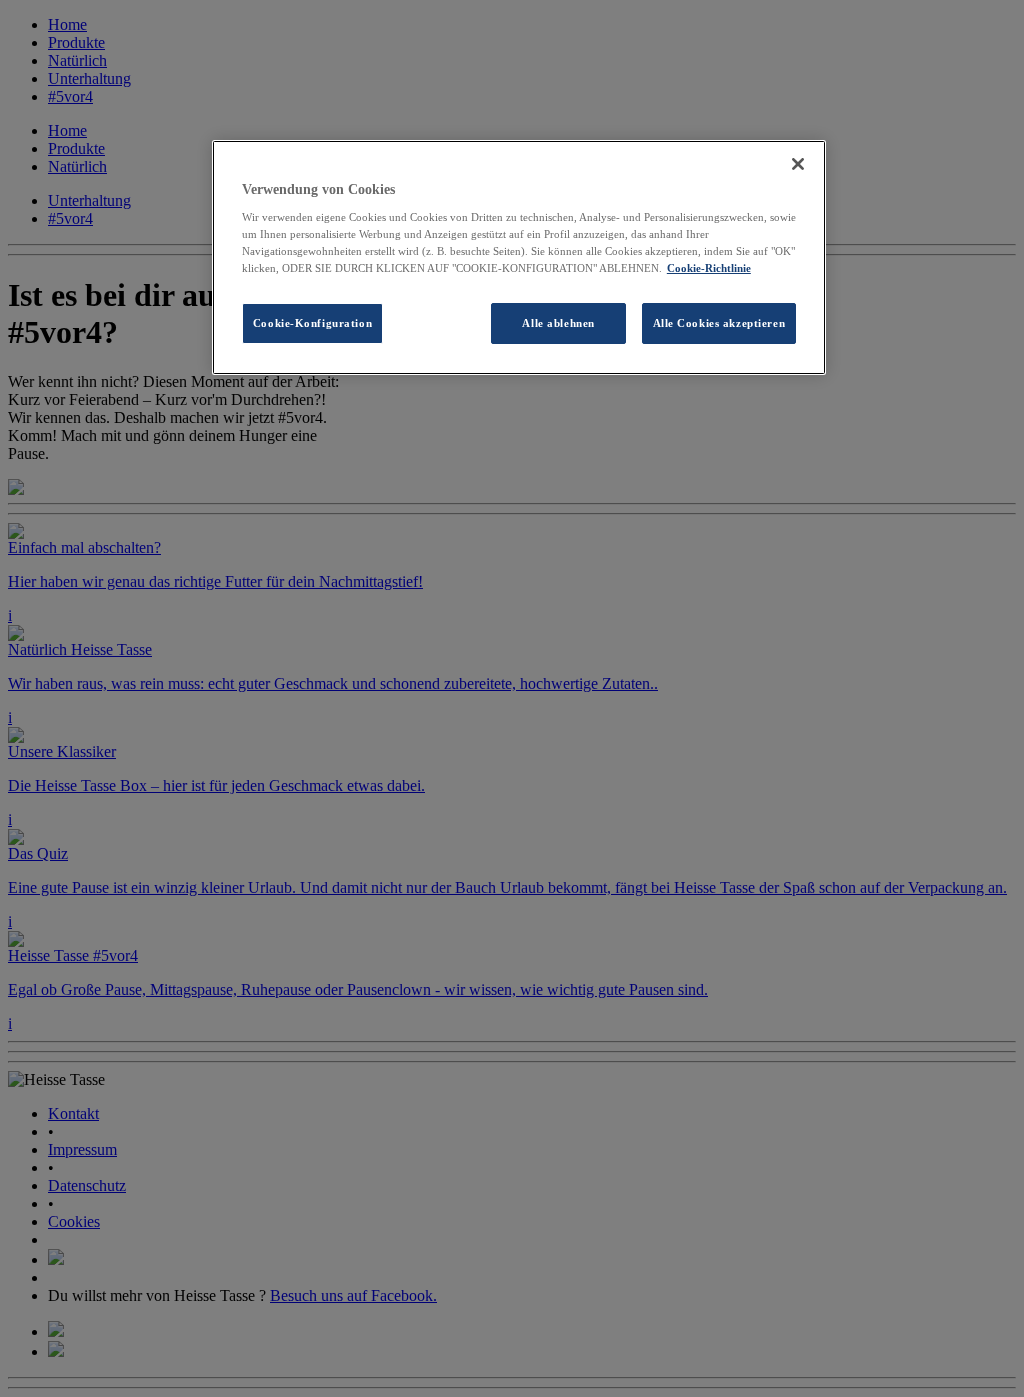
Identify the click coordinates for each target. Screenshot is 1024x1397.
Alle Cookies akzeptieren (719, 323)
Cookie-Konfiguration (312, 323)
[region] (519, 258)
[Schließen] (798, 164)
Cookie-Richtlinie (709, 268)
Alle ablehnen (558, 323)
